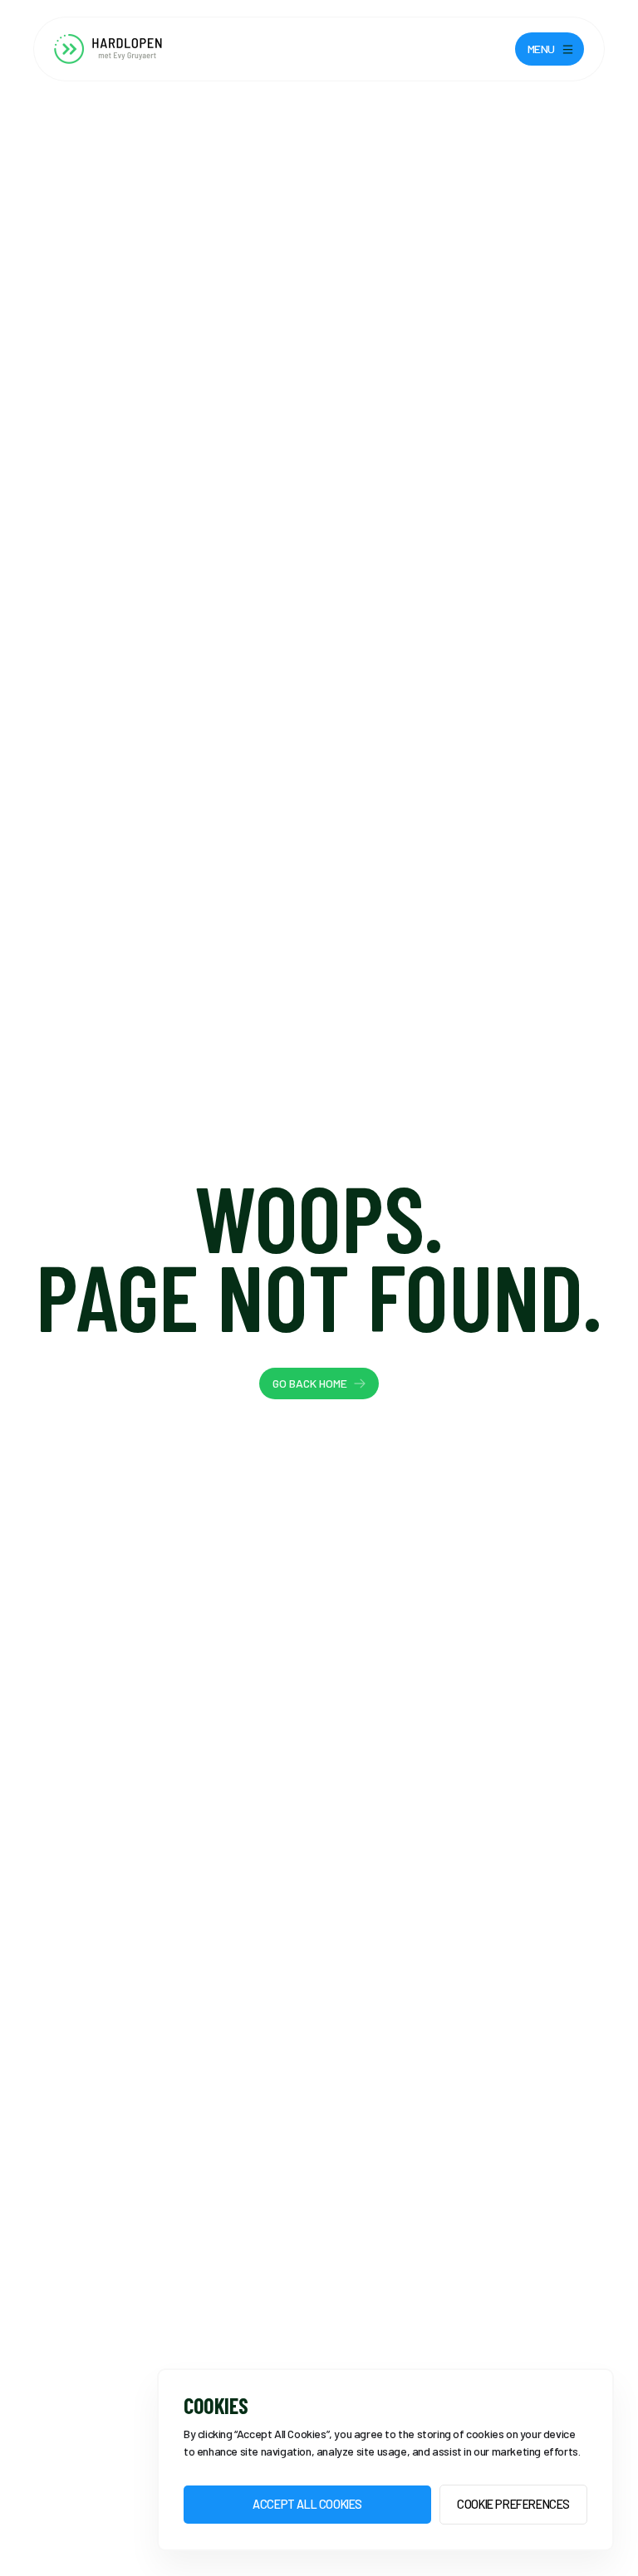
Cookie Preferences (513, 2504)
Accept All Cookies (307, 2504)
